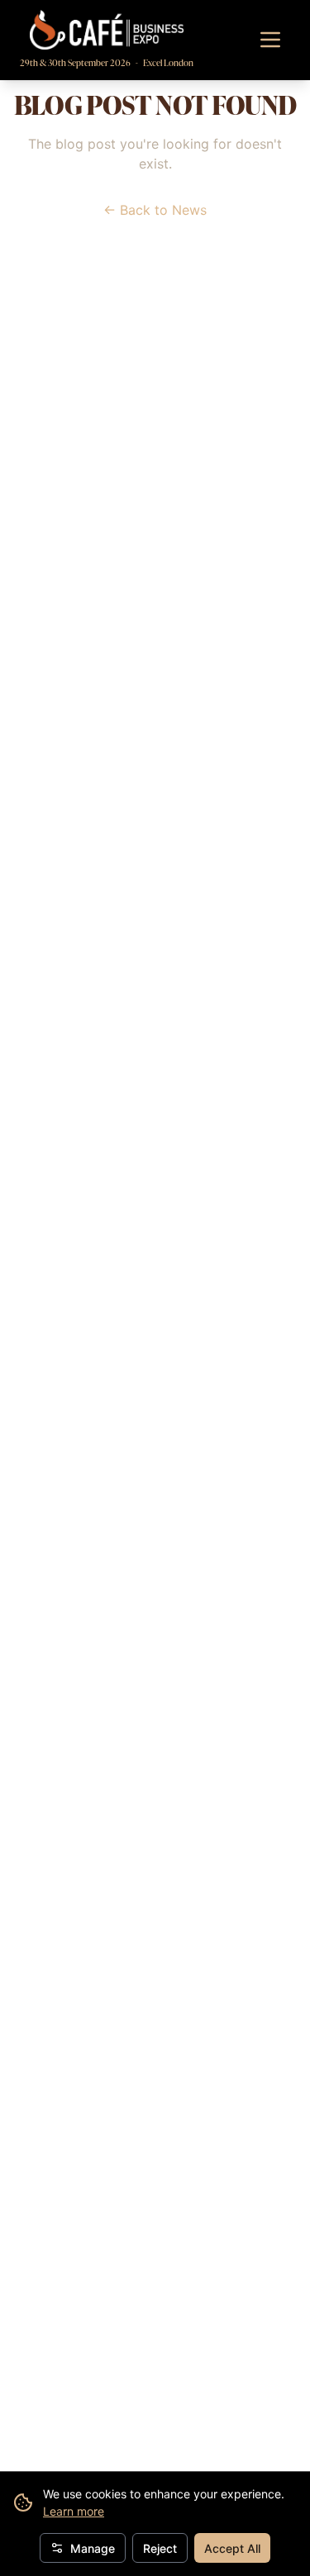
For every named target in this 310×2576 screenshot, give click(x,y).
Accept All (232, 2548)
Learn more (74, 2511)
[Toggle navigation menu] (270, 40)
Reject (160, 2548)
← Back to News (155, 210)
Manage (93, 2548)
